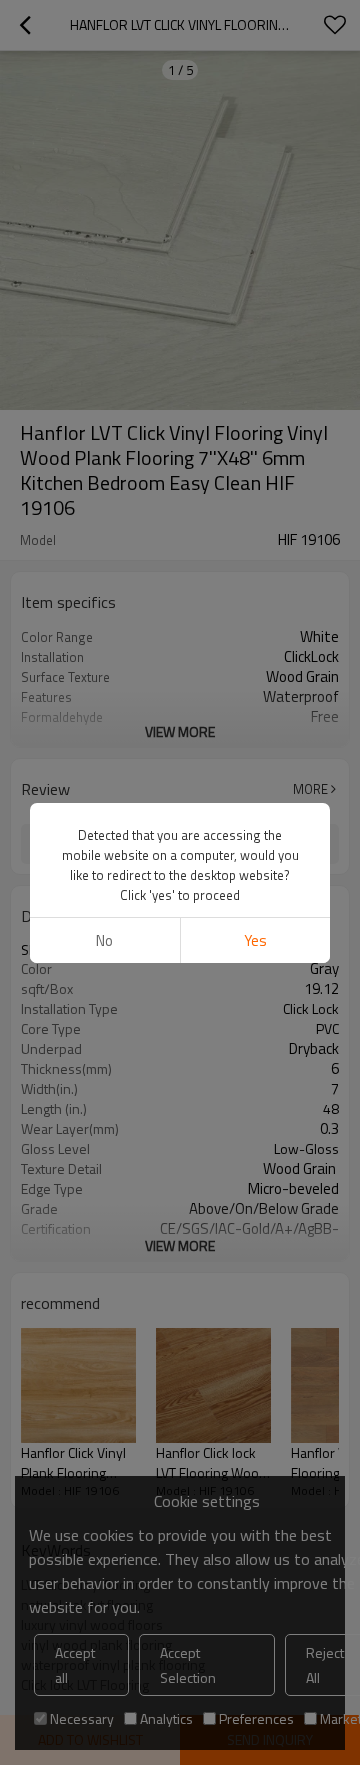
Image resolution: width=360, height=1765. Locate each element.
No (104, 940)
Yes (255, 940)
